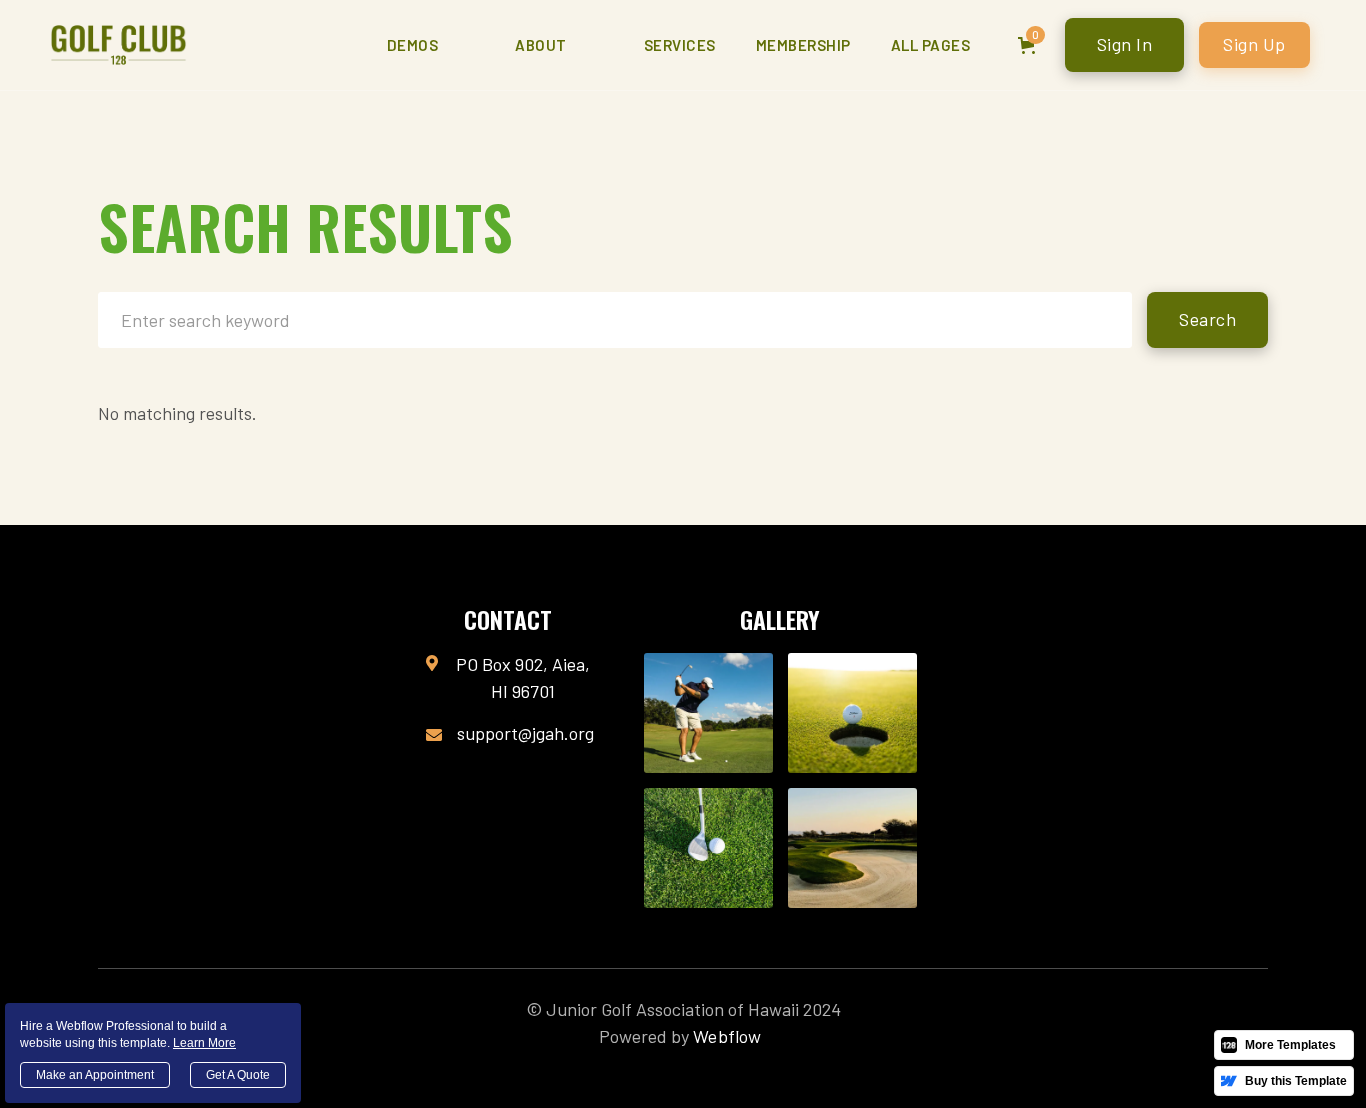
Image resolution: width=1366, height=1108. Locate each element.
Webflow (727, 1036)
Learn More (204, 1043)
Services (680, 45)
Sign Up (1254, 44)
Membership (803, 45)
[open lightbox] (708, 713)
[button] (431, 45)
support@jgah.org (525, 733)
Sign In (1125, 44)
